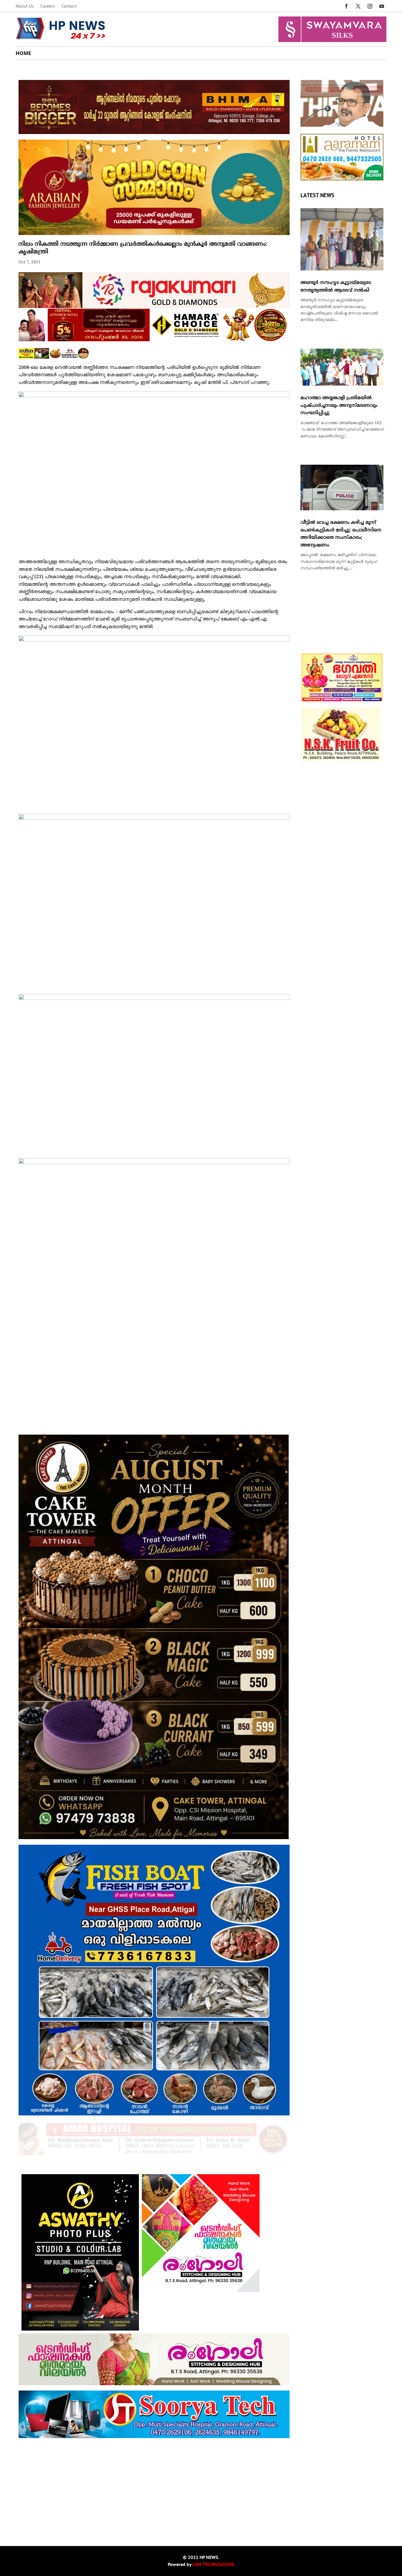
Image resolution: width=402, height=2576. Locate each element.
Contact (69, 6)
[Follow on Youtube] (382, 6)
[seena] (54, 358)
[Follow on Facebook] (346, 6)
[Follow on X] (358, 6)
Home (23, 53)
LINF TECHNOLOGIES (213, 2564)
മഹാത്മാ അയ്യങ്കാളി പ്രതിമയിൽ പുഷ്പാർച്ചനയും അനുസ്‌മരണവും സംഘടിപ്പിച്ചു (339, 405)
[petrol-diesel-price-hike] (342, 126)
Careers (48, 6)
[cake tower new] (154, 1838)
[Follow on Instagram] (370, 6)
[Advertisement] (154, 2485)
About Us (25, 6)
